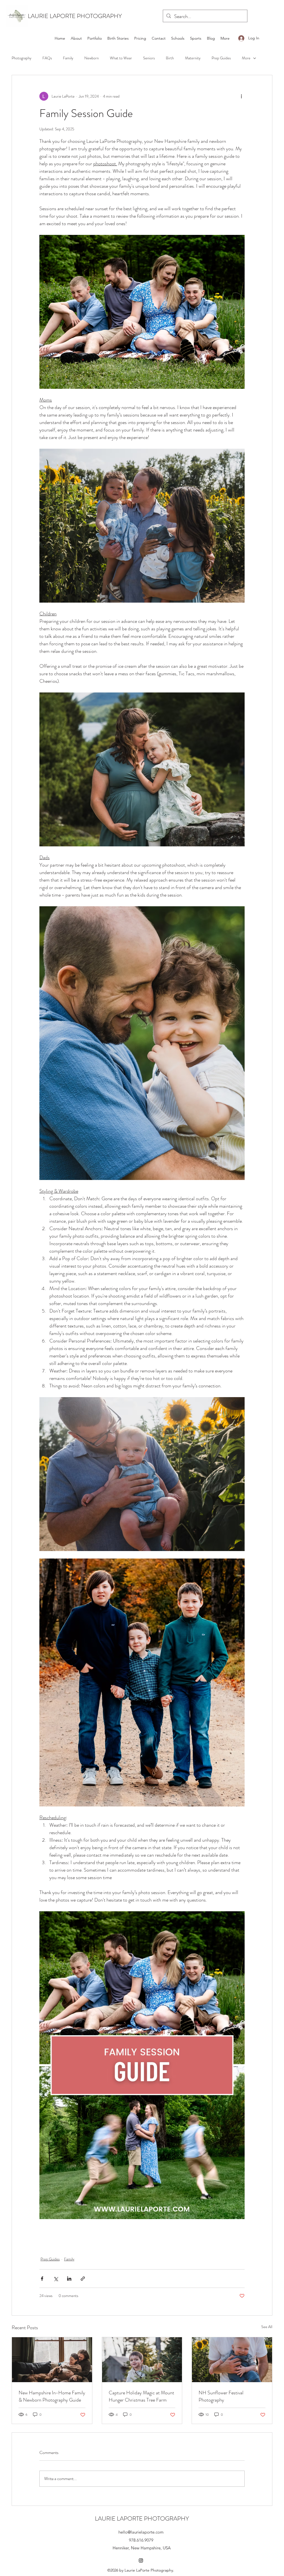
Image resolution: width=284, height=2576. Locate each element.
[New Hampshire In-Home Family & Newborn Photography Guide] (52, 2360)
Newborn (92, 58)
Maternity (193, 58)
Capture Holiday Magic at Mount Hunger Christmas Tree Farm (141, 2396)
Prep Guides (221, 58)
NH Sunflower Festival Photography (221, 2396)
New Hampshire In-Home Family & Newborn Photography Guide (52, 2396)
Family (68, 58)
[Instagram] (141, 2560)
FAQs (47, 58)
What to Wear (121, 58)
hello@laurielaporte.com (141, 2532)
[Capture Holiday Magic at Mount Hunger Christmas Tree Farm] (142, 2360)
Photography (21, 58)
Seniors (149, 58)
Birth (170, 58)
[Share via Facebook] (42, 2279)
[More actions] (241, 96)
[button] (95, 38)
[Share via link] (83, 2279)
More (246, 58)
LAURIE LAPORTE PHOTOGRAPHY (75, 16)
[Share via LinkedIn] (69, 2279)
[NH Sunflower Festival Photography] (232, 2360)
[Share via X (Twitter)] (56, 2279)
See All (267, 2327)
